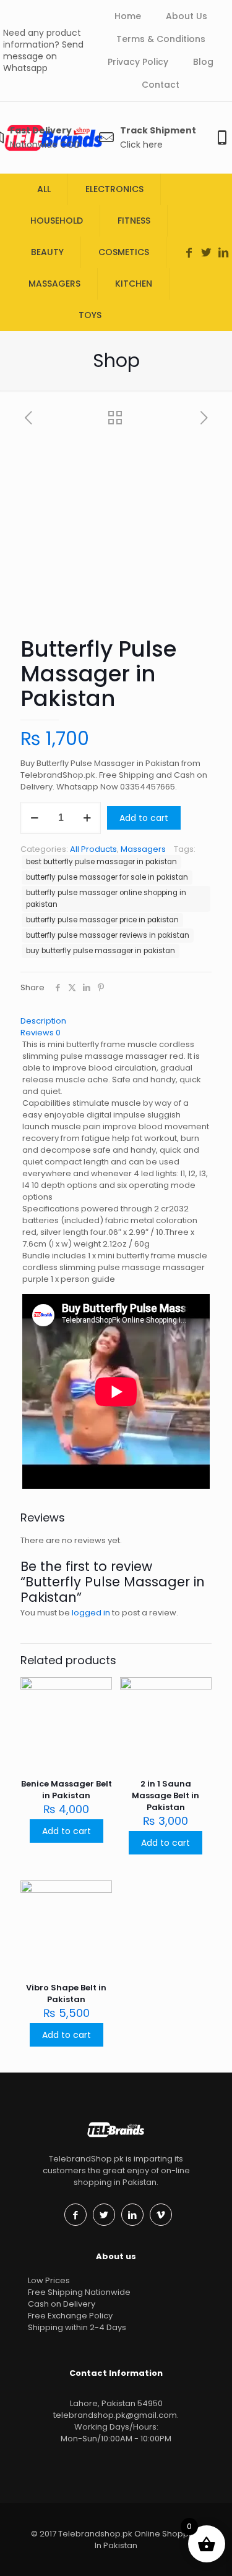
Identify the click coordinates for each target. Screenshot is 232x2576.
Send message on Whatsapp (43, 56)
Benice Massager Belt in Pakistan (67, 1790)
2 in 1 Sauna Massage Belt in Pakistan (165, 1795)
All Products (93, 849)
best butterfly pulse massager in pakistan (101, 862)
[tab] (116, 1021)
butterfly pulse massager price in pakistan (102, 920)
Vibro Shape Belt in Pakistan (66, 1993)
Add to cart (144, 818)
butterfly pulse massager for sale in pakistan (107, 877)
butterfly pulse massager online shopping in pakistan (106, 899)
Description (43, 1021)
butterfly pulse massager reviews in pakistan (108, 935)
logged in (91, 1613)
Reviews (41, 1033)
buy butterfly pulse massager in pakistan (101, 951)
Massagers (143, 849)
